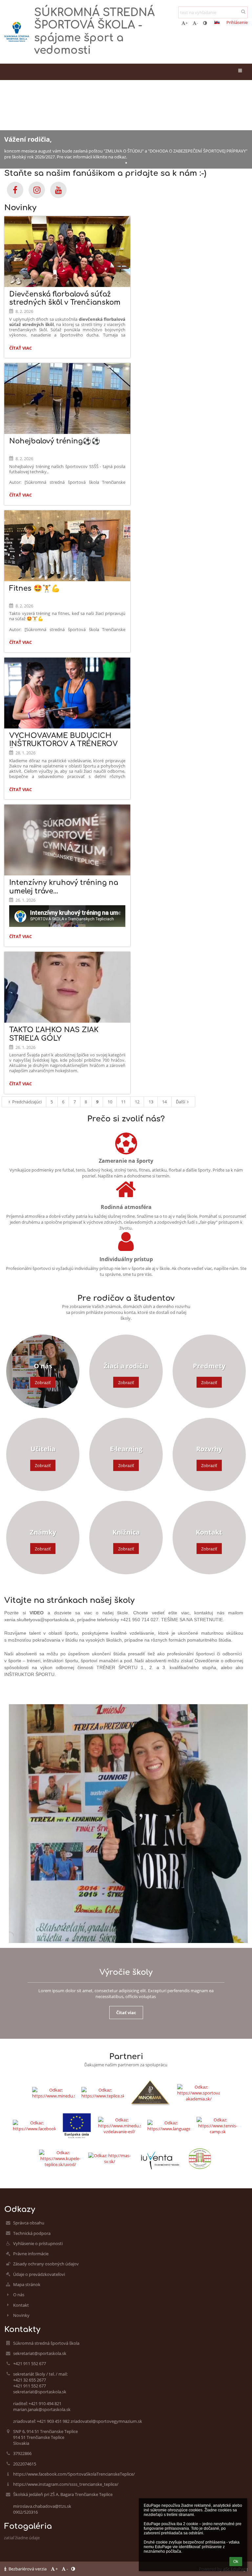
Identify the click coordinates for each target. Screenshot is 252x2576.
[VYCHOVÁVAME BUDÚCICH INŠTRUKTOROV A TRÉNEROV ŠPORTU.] (67, 693)
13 (151, 1102)
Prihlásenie (237, 22)
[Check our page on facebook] (15, 190)
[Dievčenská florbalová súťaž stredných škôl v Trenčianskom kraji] (67, 252)
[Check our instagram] (37, 190)
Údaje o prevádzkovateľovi (39, 2274)
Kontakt (21, 2305)
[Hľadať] (243, 11)
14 (164, 1102)
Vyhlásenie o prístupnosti (38, 2243)
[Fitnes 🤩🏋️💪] (67, 546)
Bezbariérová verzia (28, 2569)
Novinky (21, 2315)
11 (123, 1102)
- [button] (197, 23)
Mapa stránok (27, 2284)
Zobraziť (43, 1382)
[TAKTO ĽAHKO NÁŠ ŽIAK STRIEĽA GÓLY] (67, 987)
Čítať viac (22, 349)
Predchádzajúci (27, 1102)
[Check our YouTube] (58, 190)
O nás (19, 2295)
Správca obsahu (29, 2223)
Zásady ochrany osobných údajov (46, 2264)
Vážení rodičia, (28, 139)
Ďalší (180, 1102)
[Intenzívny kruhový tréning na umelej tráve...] (67, 840)
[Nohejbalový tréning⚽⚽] (67, 399)
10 (110, 1102)
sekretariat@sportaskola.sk (40, 2353)
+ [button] (187, 23)
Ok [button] (236, 2562)
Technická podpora (32, 2233)
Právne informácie (31, 2254)
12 (137, 1102)
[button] (205, 23)
